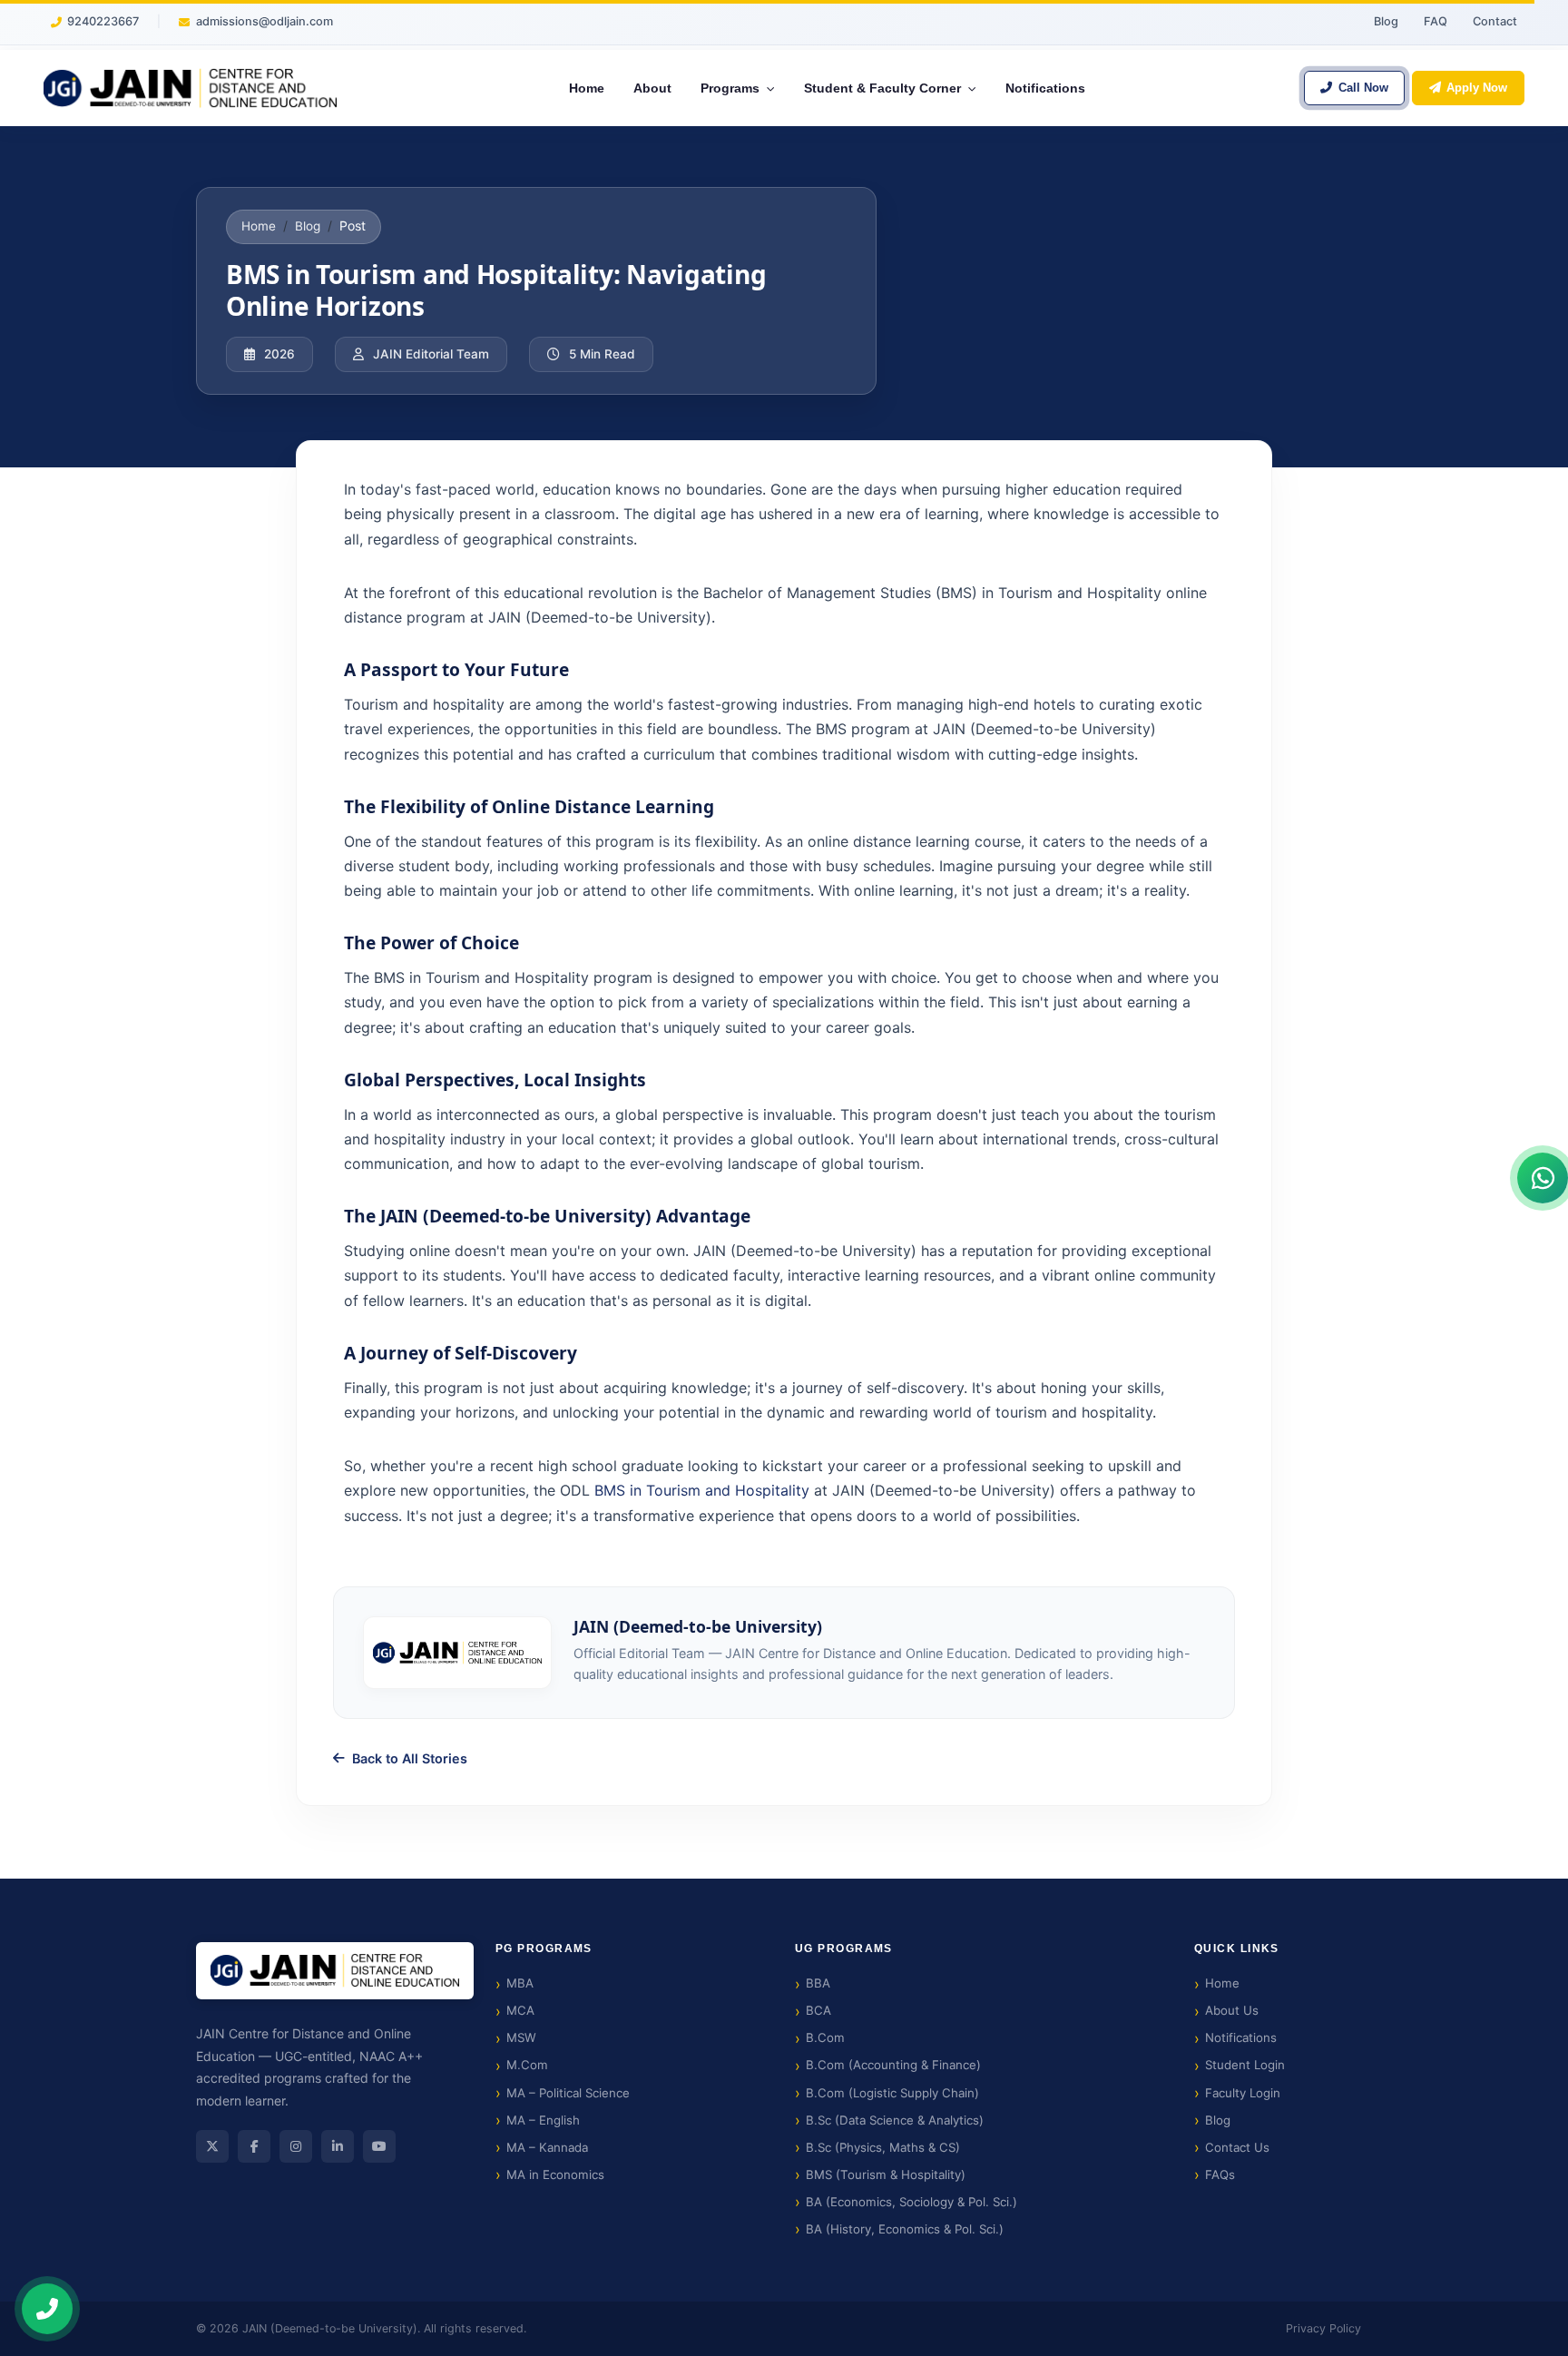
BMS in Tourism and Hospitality (702, 1490)
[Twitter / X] (212, 2146)
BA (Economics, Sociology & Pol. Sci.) (911, 2202)
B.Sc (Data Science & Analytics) (895, 2120)
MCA (520, 2010)
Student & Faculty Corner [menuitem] (884, 88)
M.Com (527, 2065)
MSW (521, 2037)
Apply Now (1477, 88)
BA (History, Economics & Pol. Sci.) (905, 2229)
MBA (520, 1983)
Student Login (1245, 2065)
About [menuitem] (652, 88)
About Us (1232, 2010)
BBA (818, 1983)
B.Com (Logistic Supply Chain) (892, 2093)
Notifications (1241, 2037)
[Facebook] (254, 2146)
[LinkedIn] (338, 2146)
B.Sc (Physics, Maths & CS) (883, 2147)
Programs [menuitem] (732, 88)
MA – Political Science (568, 2093)
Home (259, 226)
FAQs (1220, 2174)
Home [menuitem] (587, 88)
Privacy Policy (1323, 2328)
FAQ (1436, 21)
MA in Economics (555, 2174)
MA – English (543, 2120)
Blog (1386, 21)
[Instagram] (296, 2146)
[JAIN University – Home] (190, 88)
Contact (1495, 21)
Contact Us (1237, 2147)
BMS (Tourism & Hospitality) (886, 2174)
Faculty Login (1243, 2093)
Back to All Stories (410, 1758)
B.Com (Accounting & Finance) (893, 2065)
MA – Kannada (547, 2147)
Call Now (1363, 88)
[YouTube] (379, 2146)
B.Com (825, 2037)
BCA (818, 2010)
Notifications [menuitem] (1045, 88)
